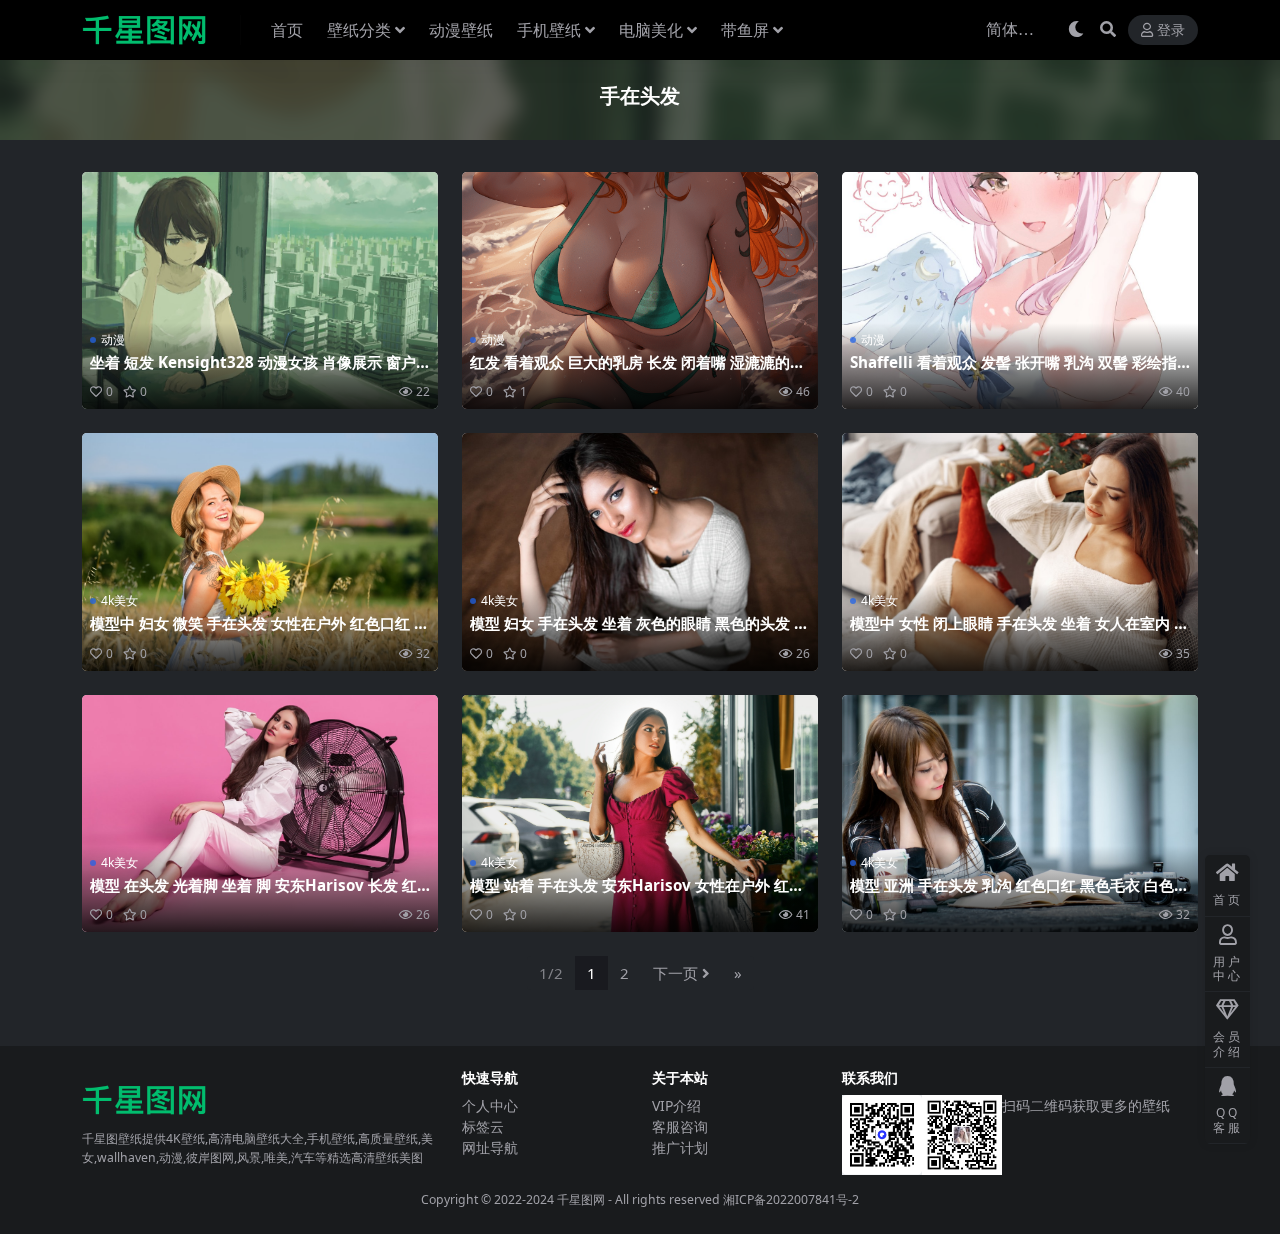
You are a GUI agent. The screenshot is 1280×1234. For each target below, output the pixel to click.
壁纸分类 (359, 30)
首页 (287, 30)
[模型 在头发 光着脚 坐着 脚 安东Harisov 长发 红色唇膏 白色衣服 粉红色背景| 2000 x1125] (260, 813)
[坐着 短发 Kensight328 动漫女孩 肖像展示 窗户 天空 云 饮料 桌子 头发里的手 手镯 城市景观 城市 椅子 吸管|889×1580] (260, 290)
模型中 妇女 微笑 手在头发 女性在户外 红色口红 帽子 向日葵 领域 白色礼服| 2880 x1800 (259, 632)
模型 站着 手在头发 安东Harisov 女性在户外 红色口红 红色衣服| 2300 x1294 (637, 894)
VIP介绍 (676, 1105)
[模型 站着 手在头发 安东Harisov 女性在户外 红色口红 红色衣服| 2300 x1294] (640, 813)
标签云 (483, 1126)
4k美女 (119, 600)
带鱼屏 (745, 30)
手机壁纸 (549, 30)
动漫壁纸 (461, 30)
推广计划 (680, 1147)
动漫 (113, 339)
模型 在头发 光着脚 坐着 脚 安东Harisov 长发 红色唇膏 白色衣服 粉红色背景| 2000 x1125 (253, 894)
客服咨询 (680, 1126)
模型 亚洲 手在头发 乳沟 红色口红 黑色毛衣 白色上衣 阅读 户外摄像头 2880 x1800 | (1019, 894)
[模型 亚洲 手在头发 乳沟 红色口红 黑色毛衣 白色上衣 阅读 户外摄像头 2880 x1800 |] (1020, 813)
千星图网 (579, 1199)
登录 (1171, 30)
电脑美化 (651, 30)
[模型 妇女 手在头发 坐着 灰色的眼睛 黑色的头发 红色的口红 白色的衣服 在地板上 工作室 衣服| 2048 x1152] (640, 551)
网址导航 (490, 1147)
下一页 (675, 973)
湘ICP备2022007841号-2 (791, 1199)
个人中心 (490, 1105)
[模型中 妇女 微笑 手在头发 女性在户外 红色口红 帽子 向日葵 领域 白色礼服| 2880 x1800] (260, 551)
